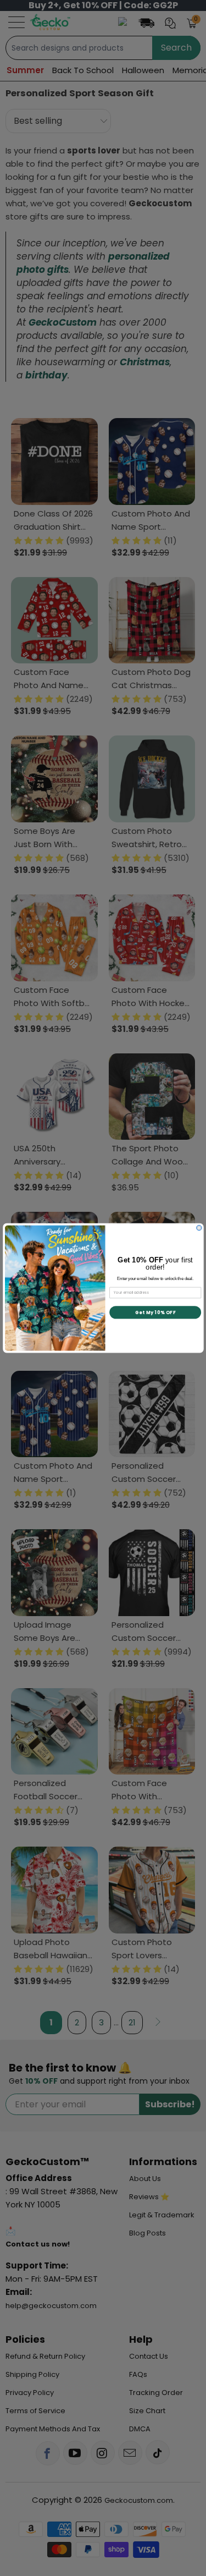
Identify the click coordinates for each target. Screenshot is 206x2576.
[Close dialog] (199, 1227)
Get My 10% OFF (155, 1312)
